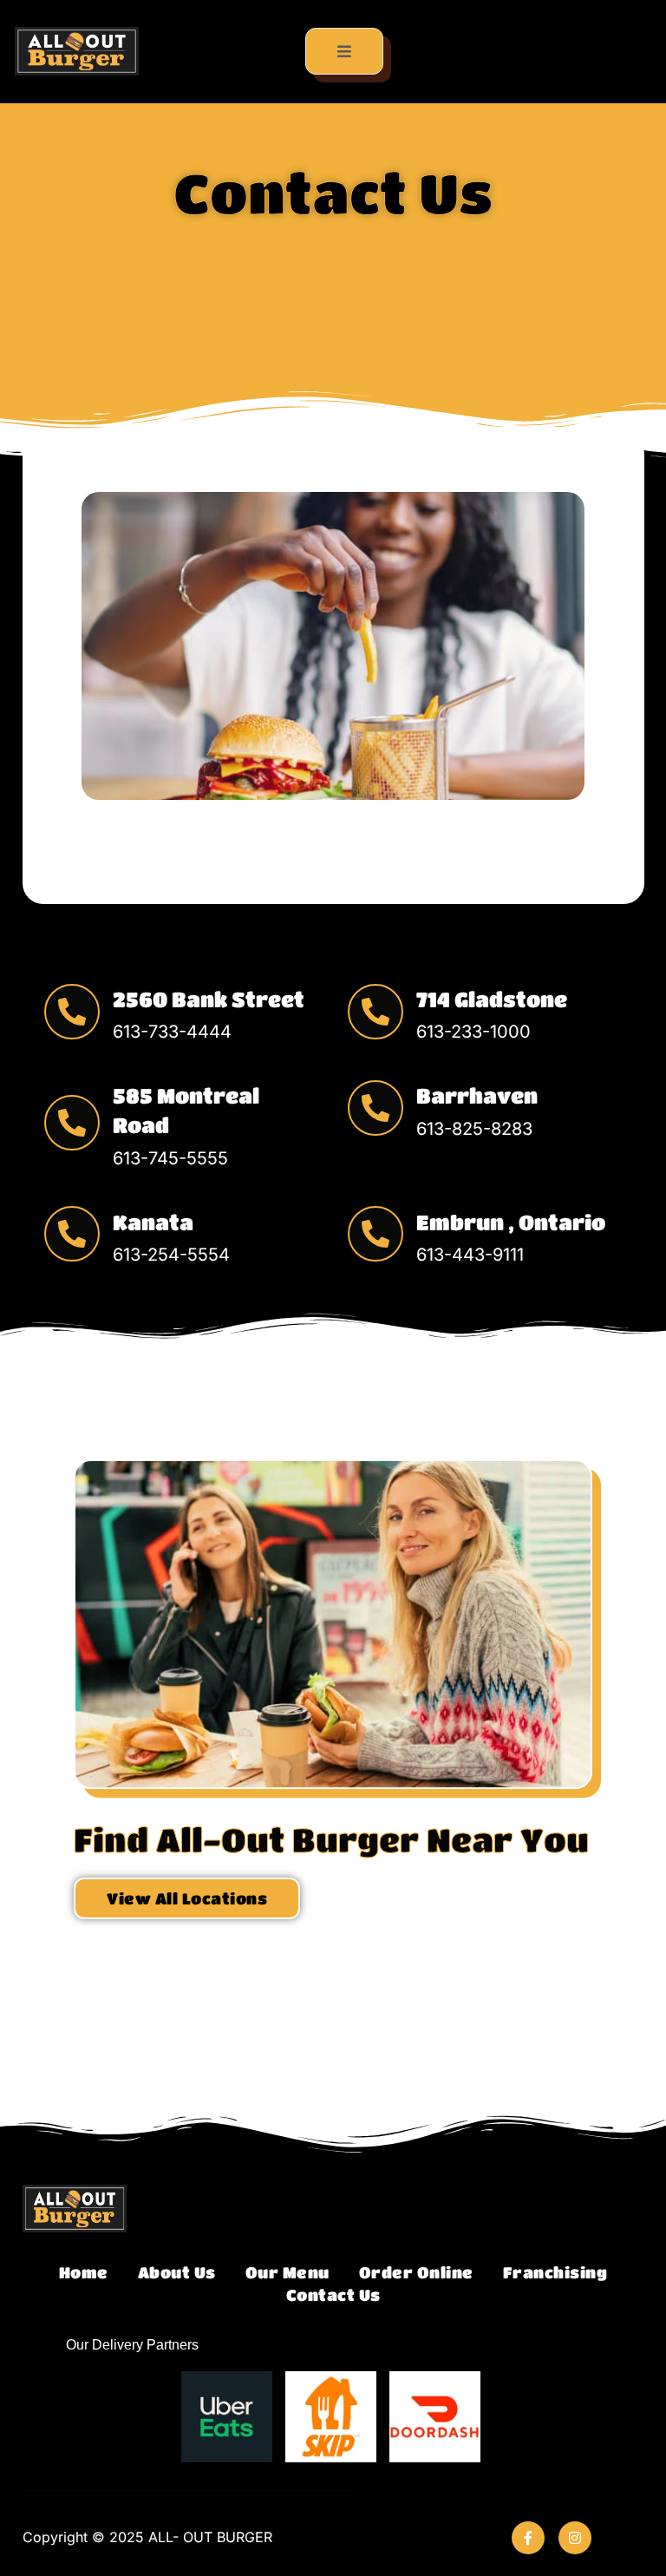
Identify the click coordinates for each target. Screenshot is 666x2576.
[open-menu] (345, 51)
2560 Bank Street (209, 999)
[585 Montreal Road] (72, 1123)
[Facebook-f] (528, 2538)
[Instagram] (575, 2538)
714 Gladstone (492, 999)
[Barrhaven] (375, 1108)
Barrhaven (477, 1095)
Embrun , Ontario (511, 1222)
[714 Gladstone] (375, 1012)
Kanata (153, 1222)
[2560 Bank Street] (72, 1012)
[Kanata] (72, 1234)
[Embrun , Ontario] (375, 1234)
